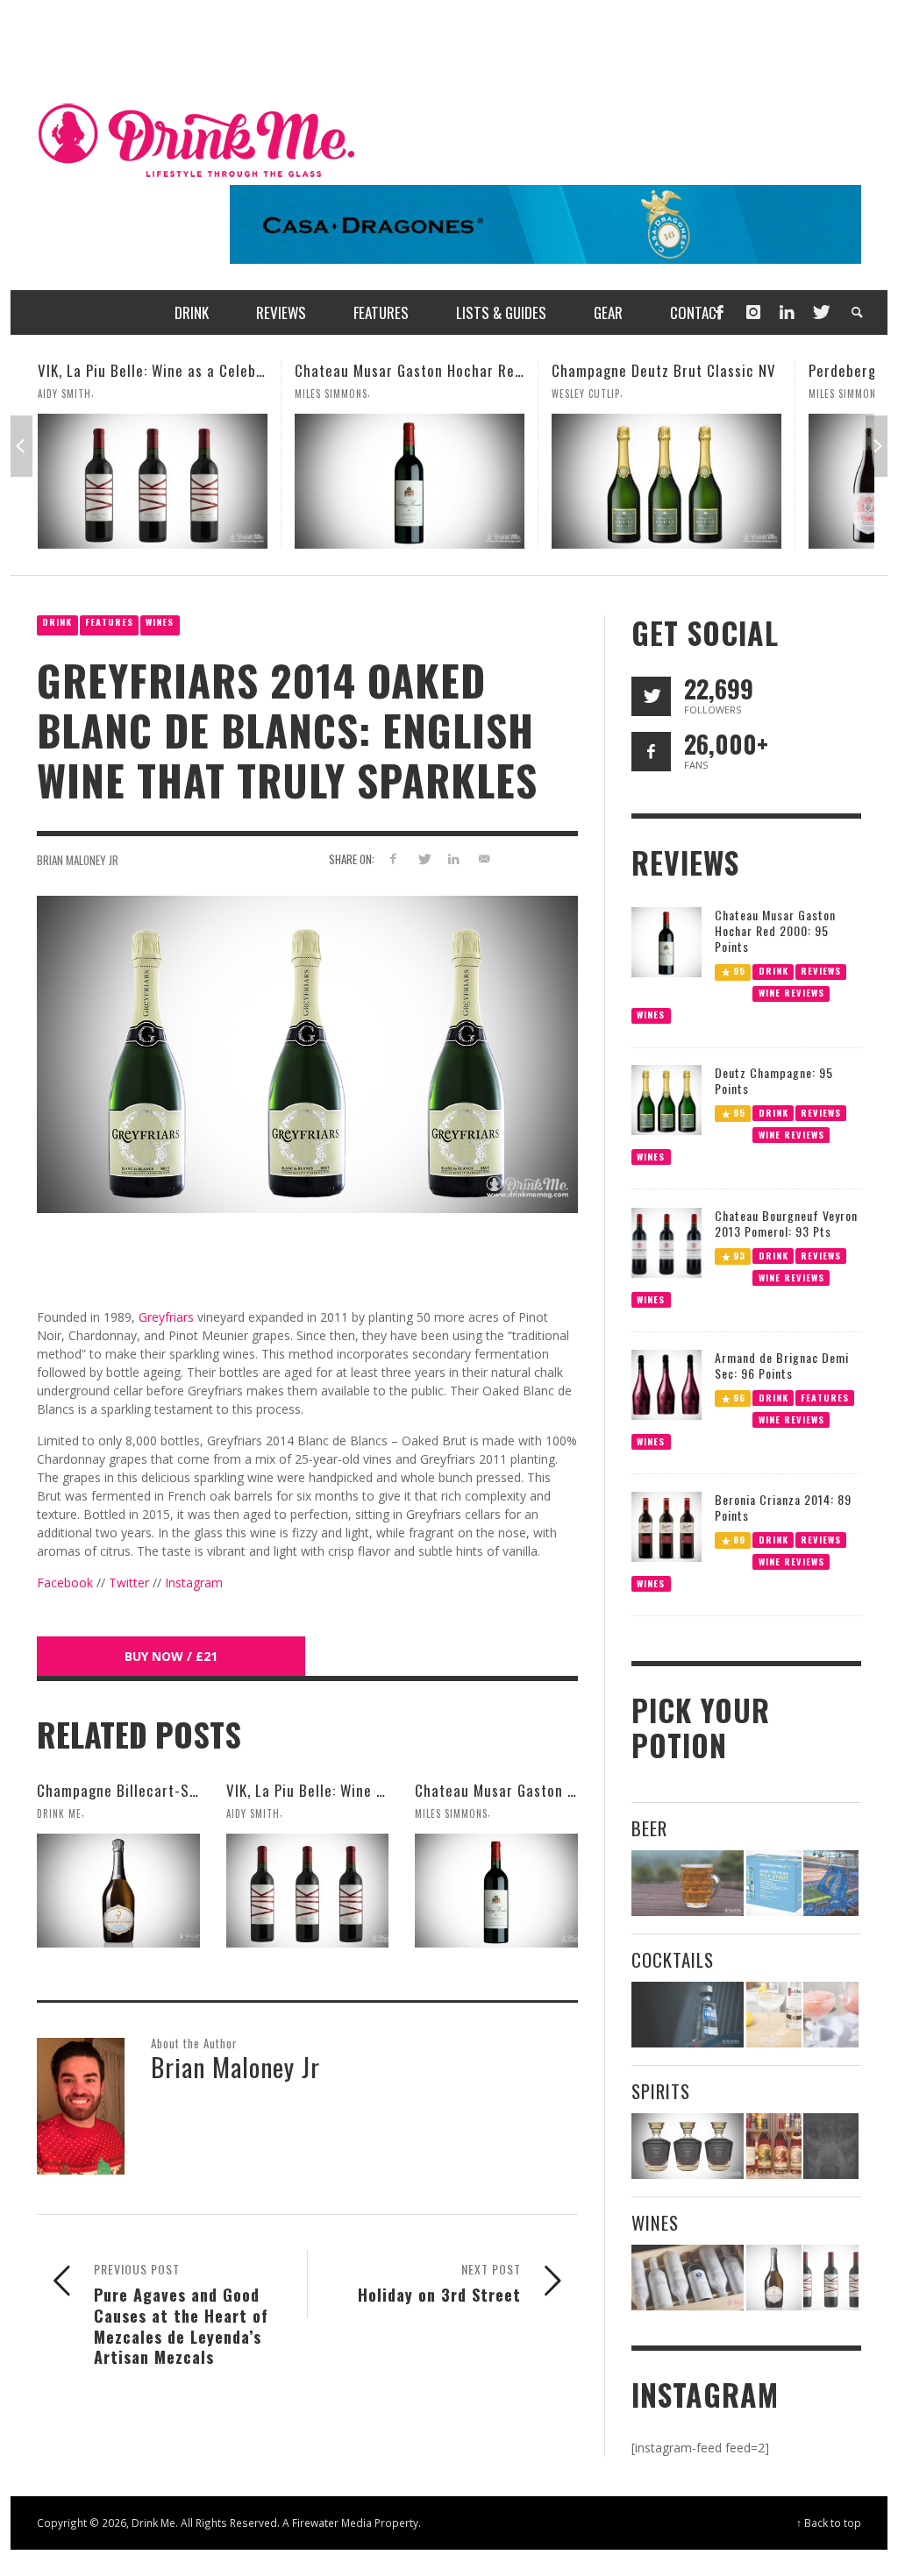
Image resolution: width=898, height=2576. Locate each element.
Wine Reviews (791, 992)
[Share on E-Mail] (485, 859)
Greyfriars (166, 1317)
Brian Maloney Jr (78, 860)
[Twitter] (820, 312)
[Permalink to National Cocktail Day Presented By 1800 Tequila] (688, 2015)
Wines (160, 622)
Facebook (65, 1583)
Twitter (129, 1583)
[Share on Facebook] (393, 859)
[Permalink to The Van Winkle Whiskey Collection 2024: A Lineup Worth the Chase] (774, 2146)
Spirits (661, 2091)
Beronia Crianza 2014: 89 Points (783, 1507)
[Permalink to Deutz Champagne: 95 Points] (666, 1099)
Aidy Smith (253, 1813)
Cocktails (673, 1959)
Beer (649, 1828)
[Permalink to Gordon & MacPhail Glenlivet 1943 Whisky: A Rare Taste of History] (688, 2146)
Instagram (194, 1583)
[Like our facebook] (651, 752)
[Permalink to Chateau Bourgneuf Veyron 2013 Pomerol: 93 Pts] (666, 1241)
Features (109, 622)
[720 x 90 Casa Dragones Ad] (545, 223)
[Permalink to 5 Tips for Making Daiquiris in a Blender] (831, 2015)
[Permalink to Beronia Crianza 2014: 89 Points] (666, 1526)
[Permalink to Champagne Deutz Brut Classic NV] (410, 481)
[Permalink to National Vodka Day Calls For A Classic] (774, 2015)
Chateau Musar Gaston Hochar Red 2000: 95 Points (206, 370)
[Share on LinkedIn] (454, 859)
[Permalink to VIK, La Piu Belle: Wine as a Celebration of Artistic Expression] (308, 1891)
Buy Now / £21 (171, 1656)
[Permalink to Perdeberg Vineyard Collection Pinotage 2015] (666, 481)
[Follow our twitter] (651, 696)
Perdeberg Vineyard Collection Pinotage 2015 (702, 370)
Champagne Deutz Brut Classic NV (407, 370)
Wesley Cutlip (329, 394)
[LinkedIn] (787, 312)
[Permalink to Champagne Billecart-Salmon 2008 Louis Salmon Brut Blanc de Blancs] (118, 1891)
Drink (57, 622)
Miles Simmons (74, 394)
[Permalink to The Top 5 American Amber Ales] (688, 1883)
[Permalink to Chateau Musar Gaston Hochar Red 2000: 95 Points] (153, 481)
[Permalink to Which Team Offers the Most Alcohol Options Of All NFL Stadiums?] (831, 1883)
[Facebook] (719, 312)
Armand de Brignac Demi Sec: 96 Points (782, 1365)
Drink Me (59, 1813)
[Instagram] (753, 312)
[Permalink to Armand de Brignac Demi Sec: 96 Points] (666, 1384)
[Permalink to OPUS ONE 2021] (688, 2278)
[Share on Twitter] (423, 859)
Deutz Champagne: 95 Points (774, 1080)
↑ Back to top (829, 2523)
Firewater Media (332, 2523)
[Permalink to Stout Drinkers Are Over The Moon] (774, 1883)
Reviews (821, 970)
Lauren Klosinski (851, 394)
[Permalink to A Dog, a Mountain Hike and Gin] (831, 2146)
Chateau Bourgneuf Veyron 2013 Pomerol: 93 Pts (786, 1223)
